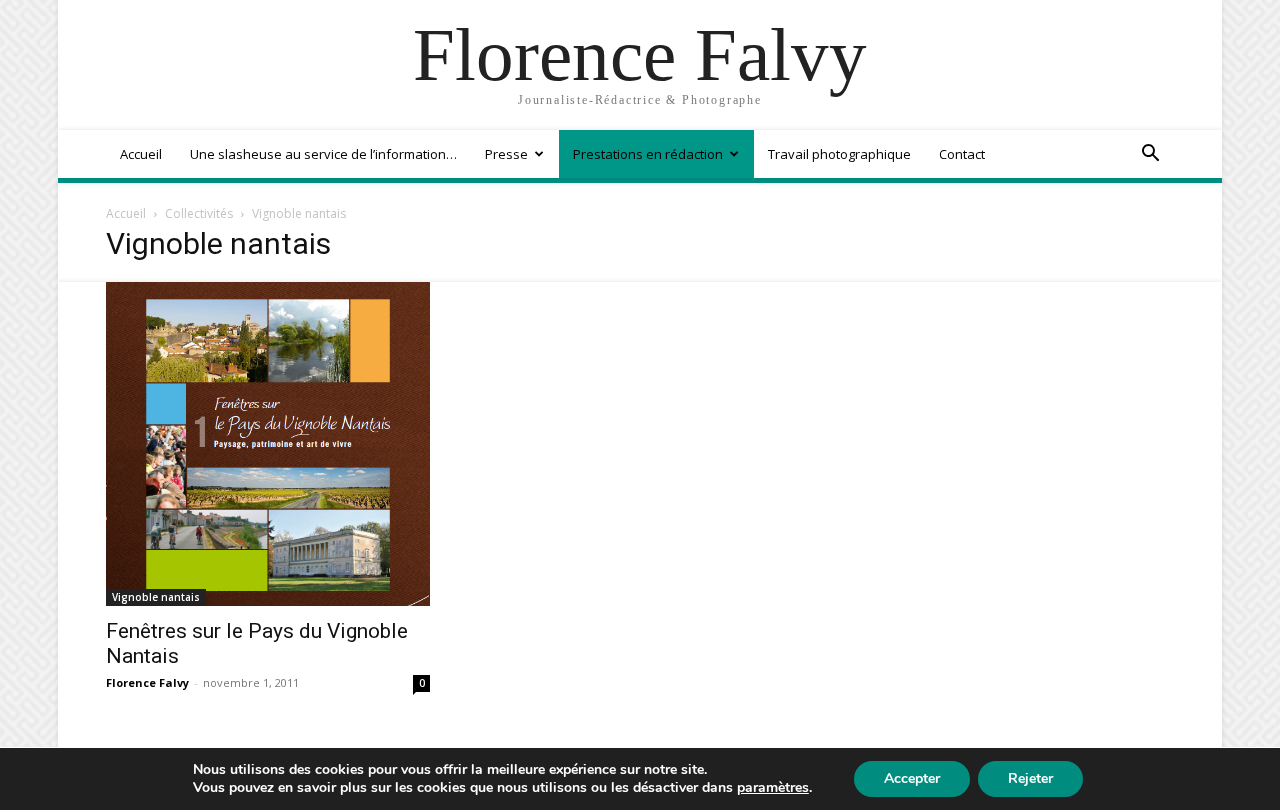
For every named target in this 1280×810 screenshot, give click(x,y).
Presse (506, 154)
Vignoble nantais (156, 597)
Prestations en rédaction (648, 154)
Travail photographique (839, 154)
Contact (962, 154)
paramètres (773, 788)
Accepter (912, 778)
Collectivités (199, 213)
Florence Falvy (147, 682)
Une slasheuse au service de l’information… (323, 154)
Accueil (141, 154)
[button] (1150, 155)
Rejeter (1030, 778)
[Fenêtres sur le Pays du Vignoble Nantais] (268, 444)
